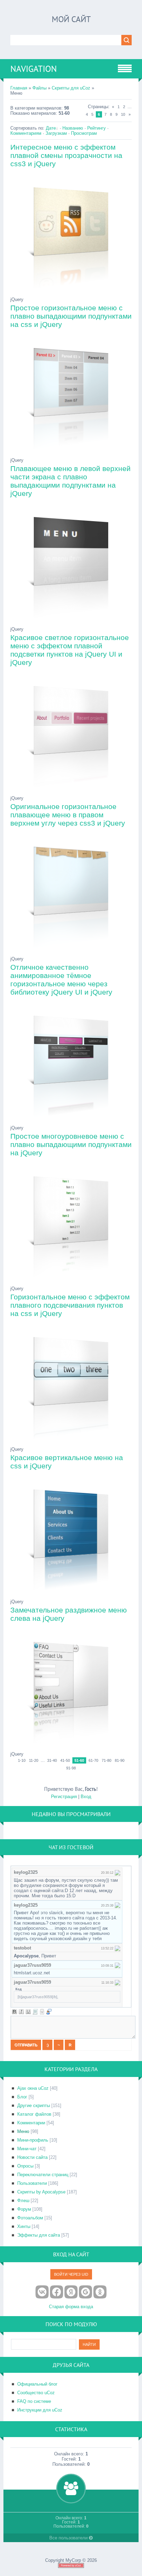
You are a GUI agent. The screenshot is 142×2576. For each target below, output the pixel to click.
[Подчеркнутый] (28, 2012)
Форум (24, 2209)
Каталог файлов (34, 2114)
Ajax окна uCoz (33, 2088)
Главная (19, 88)
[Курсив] (21, 2012)
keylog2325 (26, 1872)
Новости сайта (32, 2157)
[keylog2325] (118, 1872)
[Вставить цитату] (49, 2012)
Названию (73, 128)
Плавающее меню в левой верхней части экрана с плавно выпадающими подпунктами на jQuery (70, 481)
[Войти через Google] (85, 2292)
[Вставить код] (35, 2012)
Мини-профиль (33, 2140)
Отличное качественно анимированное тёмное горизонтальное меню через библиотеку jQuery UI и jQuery (61, 980)
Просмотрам (84, 133)
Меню (23, 2131)
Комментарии (31, 2123)
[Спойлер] (42, 2012)
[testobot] (118, 1948)
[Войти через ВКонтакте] (42, 2292)
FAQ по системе (34, 2401)
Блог (22, 2097)
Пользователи (32, 2183)
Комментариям (26, 133)
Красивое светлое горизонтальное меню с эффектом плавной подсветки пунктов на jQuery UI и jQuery (70, 650)
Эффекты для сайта (39, 2235)
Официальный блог (37, 2384)
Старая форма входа (71, 2307)
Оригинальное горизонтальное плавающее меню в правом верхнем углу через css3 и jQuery (68, 815)
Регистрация (64, 1797)
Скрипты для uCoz (71, 88)
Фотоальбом (30, 2218)
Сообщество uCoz (36, 2393)
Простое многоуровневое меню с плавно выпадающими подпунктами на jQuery (71, 1144)
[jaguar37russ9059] (118, 1965)
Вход (86, 1797)
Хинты (24, 2226)
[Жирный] (14, 2012)
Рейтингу (97, 128)
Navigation (34, 69)
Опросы (25, 2166)
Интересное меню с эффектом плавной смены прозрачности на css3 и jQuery (66, 155)
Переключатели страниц (43, 2175)
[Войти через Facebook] (57, 2292)
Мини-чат (27, 2149)
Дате (51, 128)
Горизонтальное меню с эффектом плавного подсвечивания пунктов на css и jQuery (70, 1305)
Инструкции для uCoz (40, 2410)
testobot (22, 1948)
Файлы (39, 88)
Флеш (23, 2201)
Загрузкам (56, 133)
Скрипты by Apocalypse (41, 2192)
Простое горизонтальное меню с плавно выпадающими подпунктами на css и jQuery (71, 316)
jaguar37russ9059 (32, 1965)
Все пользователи (69, 2538)
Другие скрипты (34, 2105)
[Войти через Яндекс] (71, 2292)
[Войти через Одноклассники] (100, 2292)
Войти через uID (71, 2274)
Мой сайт (71, 19)
